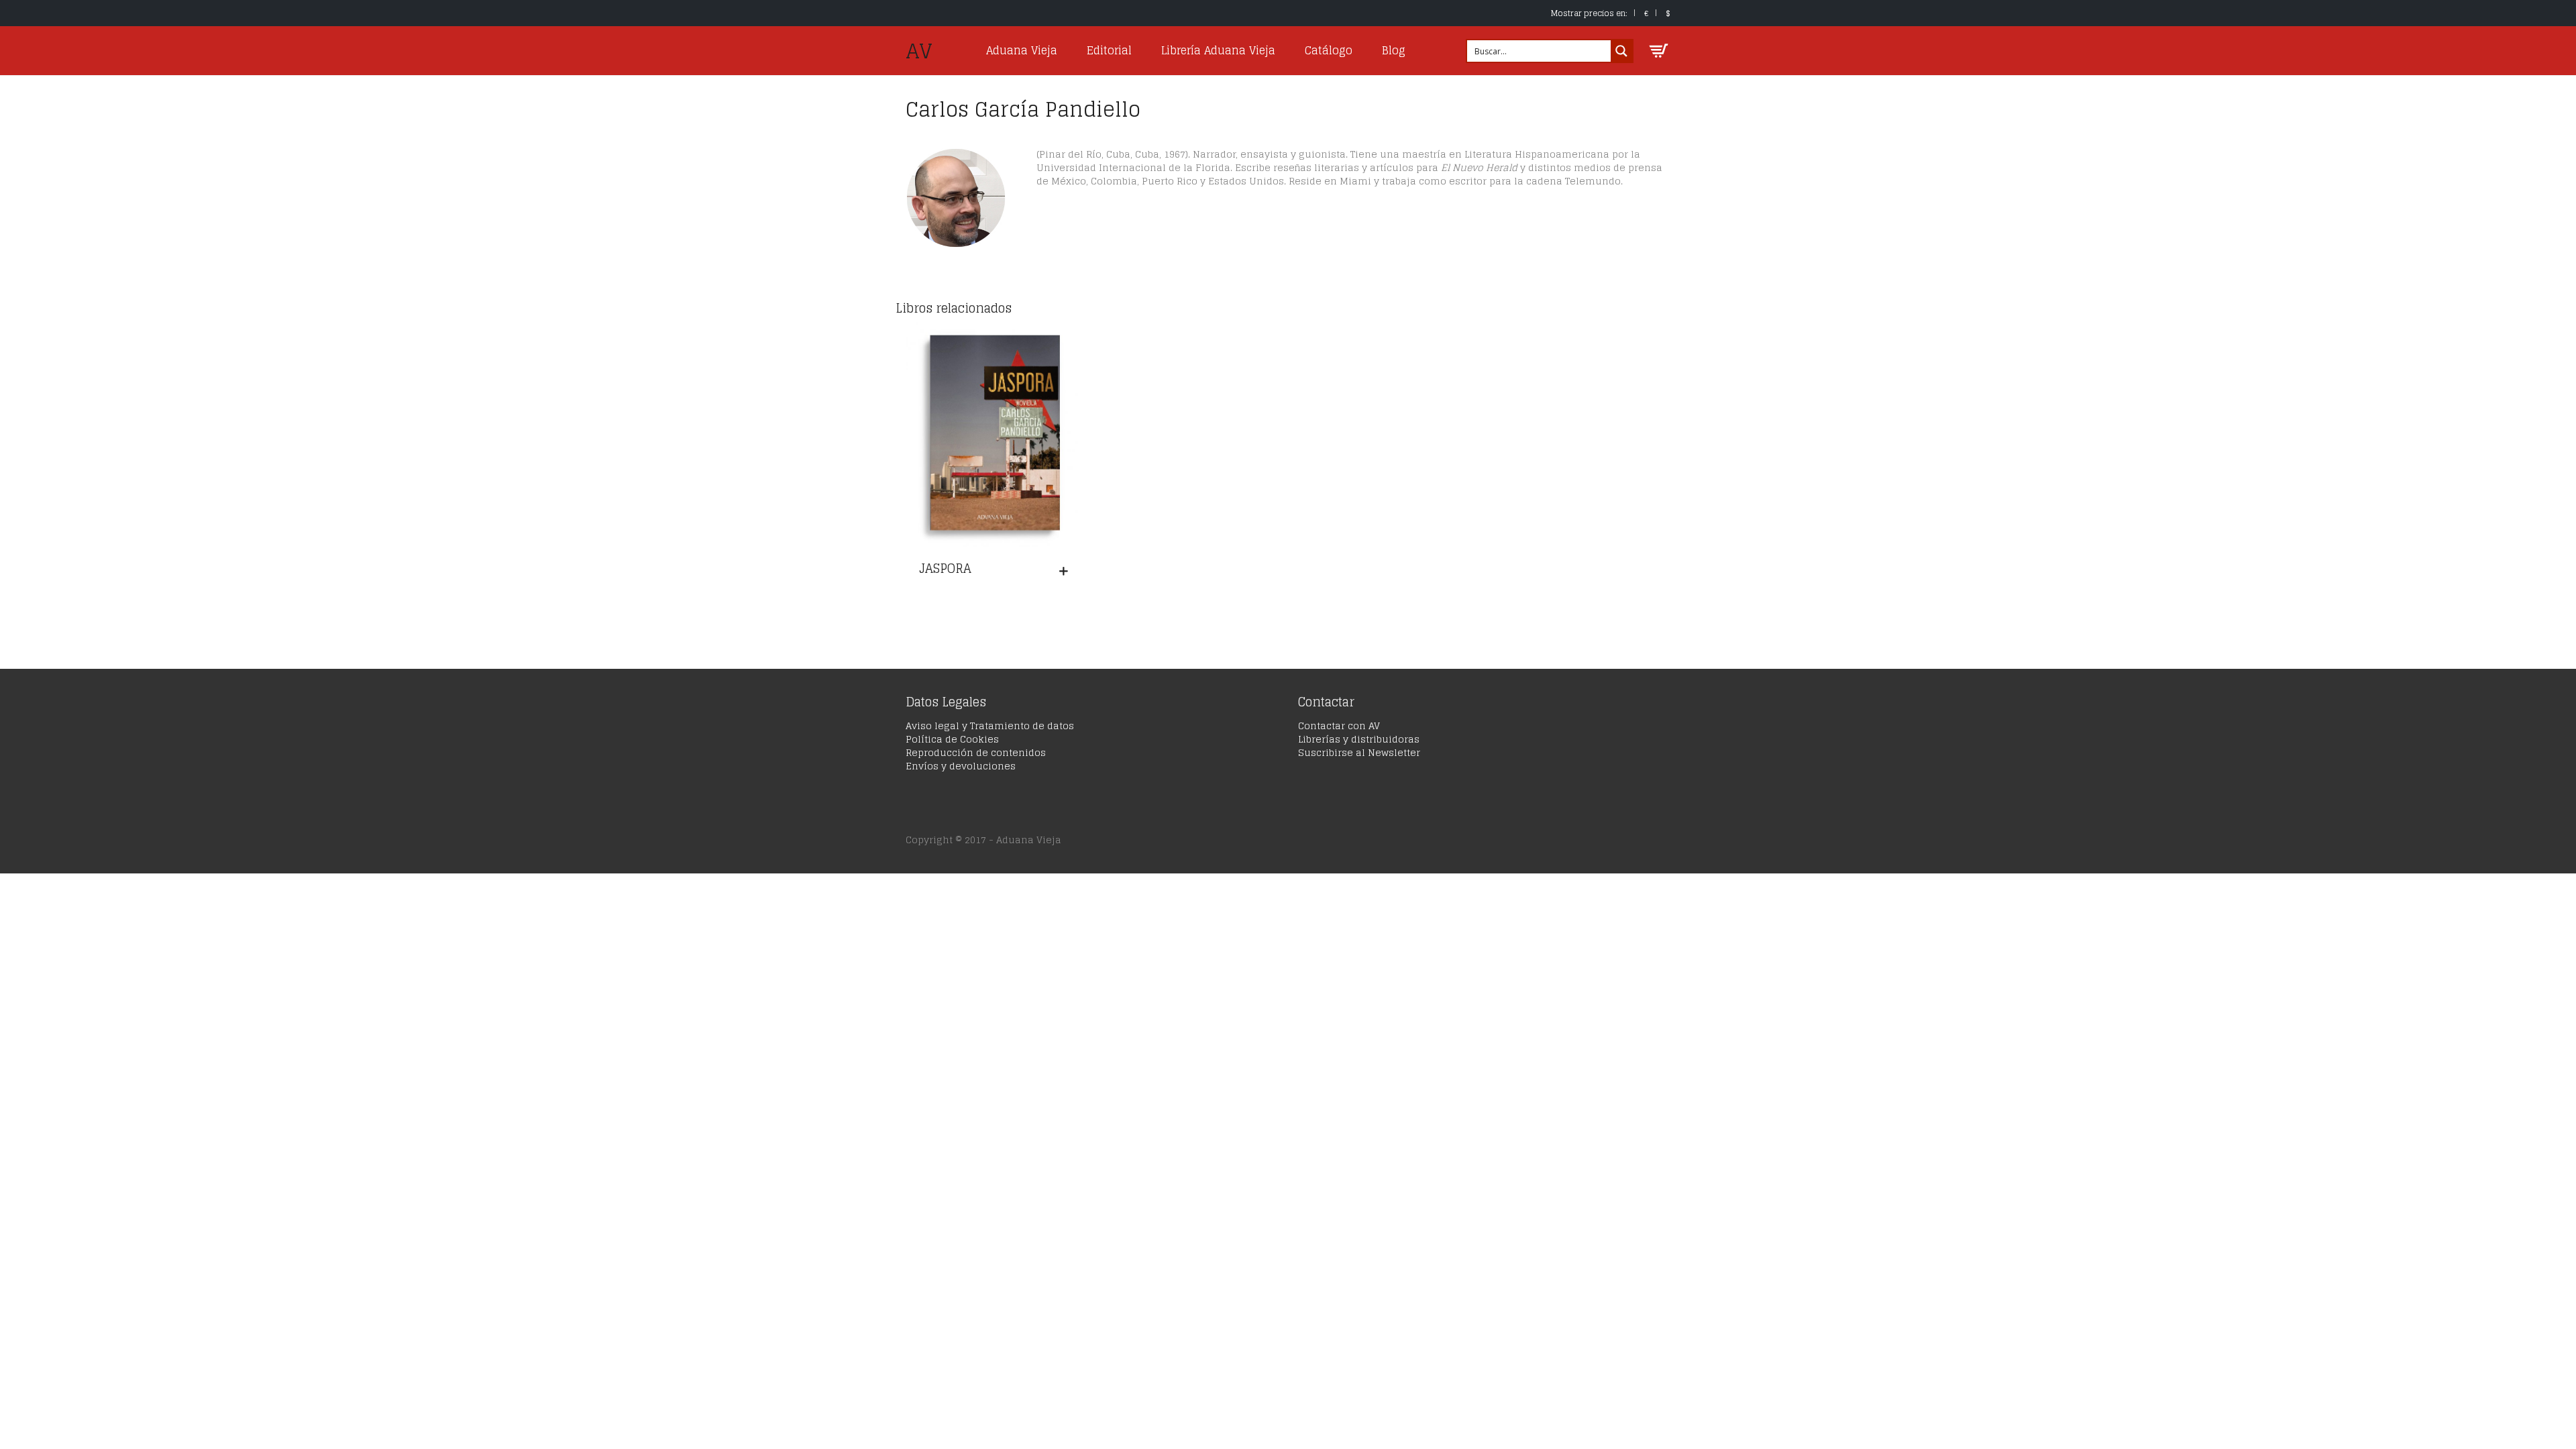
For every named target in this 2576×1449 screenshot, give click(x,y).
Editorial (1109, 50)
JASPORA (945, 568)
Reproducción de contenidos (976, 752)
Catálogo (1329, 50)
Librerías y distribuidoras (1359, 739)
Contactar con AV (1339, 726)
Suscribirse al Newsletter (1359, 752)
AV (919, 51)
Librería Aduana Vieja (1218, 50)
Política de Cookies (952, 739)
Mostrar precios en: (1589, 13)
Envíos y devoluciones (961, 766)
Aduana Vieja (1022, 50)
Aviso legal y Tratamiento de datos (990, 726)
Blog (1394, 50)
